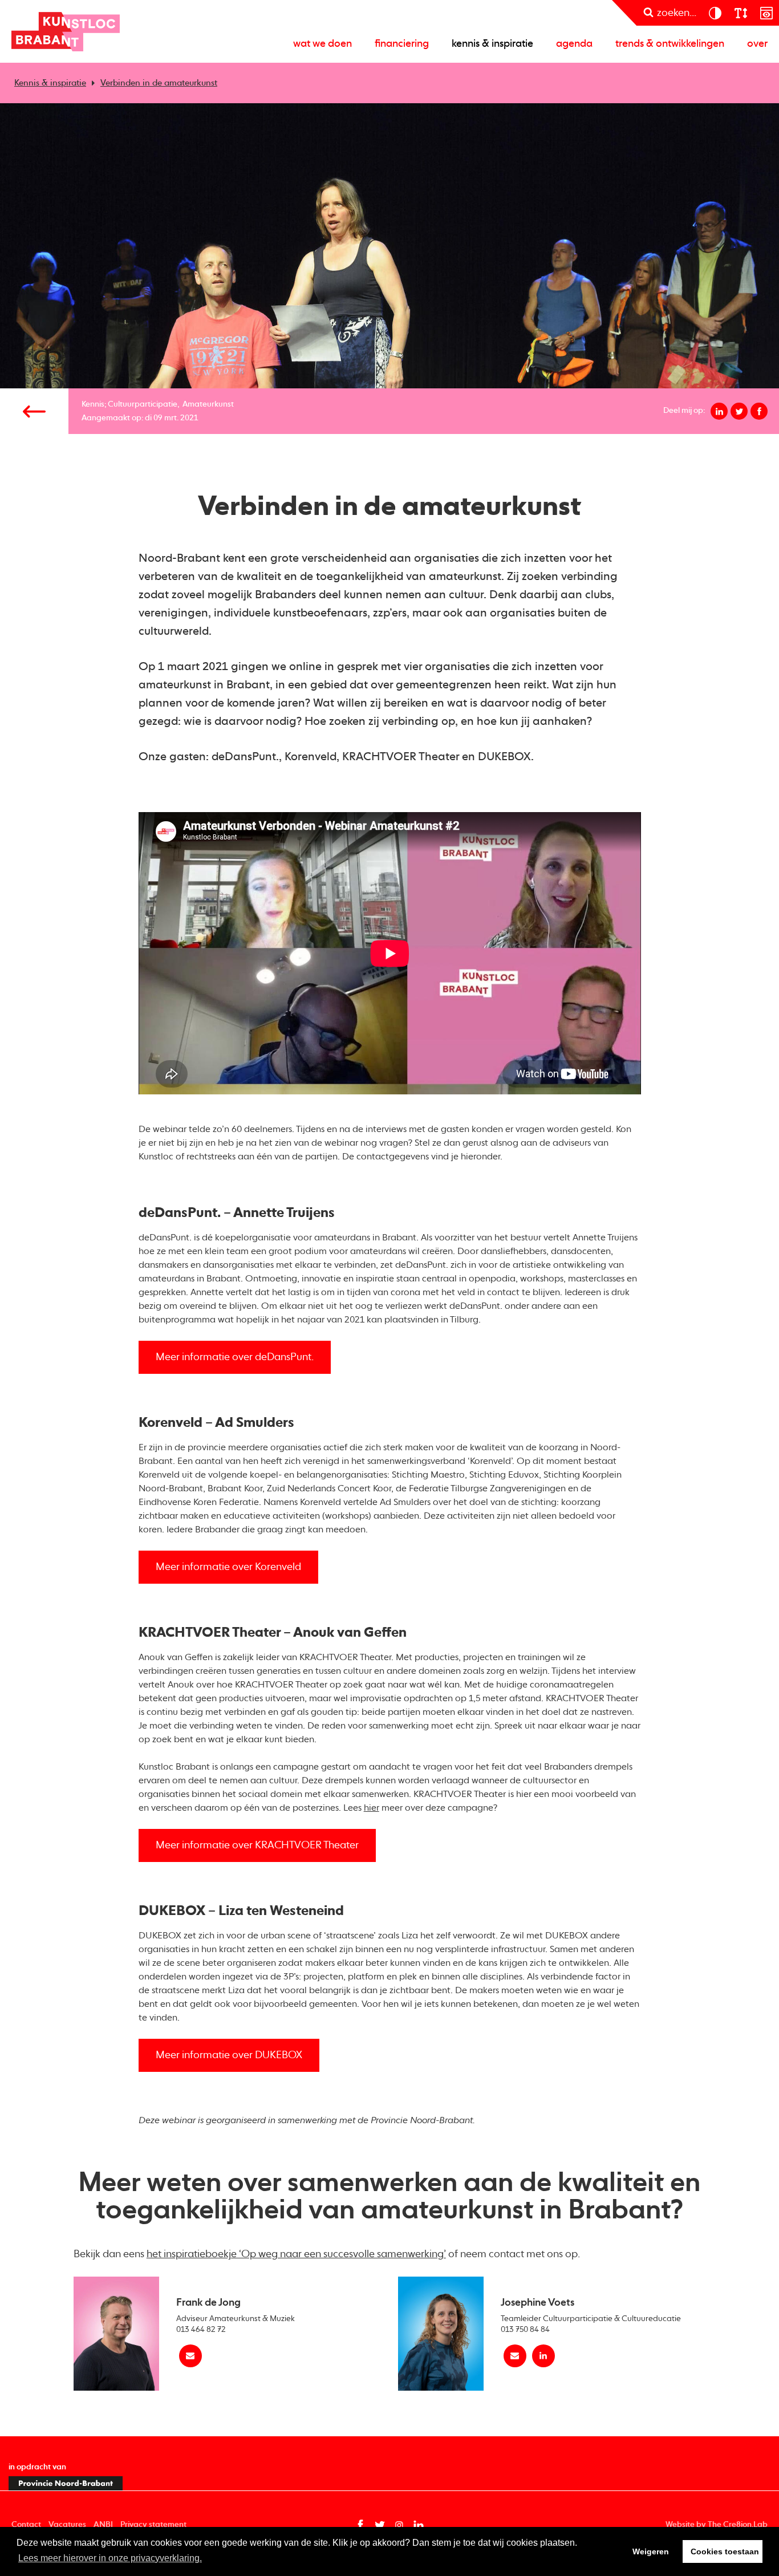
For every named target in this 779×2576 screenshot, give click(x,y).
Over (757, 44)
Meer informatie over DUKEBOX (229, 2055)
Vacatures (67, 2525)
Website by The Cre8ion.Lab (717, 2525)
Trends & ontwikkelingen (670, 44)
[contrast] (715, 13)
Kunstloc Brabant (66, 31)
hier (372, 1808)
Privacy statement (153, 2525)
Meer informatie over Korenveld (228, 1567)
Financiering (402, 44)
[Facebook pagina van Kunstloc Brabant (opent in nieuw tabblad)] (360, 2525)
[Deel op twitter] (739, 411)
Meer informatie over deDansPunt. (235, 1357)
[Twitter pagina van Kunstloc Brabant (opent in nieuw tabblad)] (380, 2525)
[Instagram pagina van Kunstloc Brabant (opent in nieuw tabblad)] (399, 2525)
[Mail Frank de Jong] (190, 2356)
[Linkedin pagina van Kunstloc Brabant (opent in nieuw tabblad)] (419, 2525)
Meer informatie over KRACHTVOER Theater (257, 1845)
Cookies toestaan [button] (725, 2551)
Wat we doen (322, 44)
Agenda (574, 44)
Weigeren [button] (651, 2551)
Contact (26, 2525)
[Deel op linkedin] (719, 411)
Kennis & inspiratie (492, 44)
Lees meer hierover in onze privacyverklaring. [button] (110, 2558)
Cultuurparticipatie (143, 404)
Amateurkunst (208, 404)
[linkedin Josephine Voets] (543, 2356)
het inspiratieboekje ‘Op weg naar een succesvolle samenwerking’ (296, 2254)
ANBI (103, 2525)
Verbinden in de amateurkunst (159, 83)
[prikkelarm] (766, 13)
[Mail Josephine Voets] (515, 2356)
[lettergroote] (741, 13)
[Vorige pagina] (34, 411)
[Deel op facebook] (759, 411)
